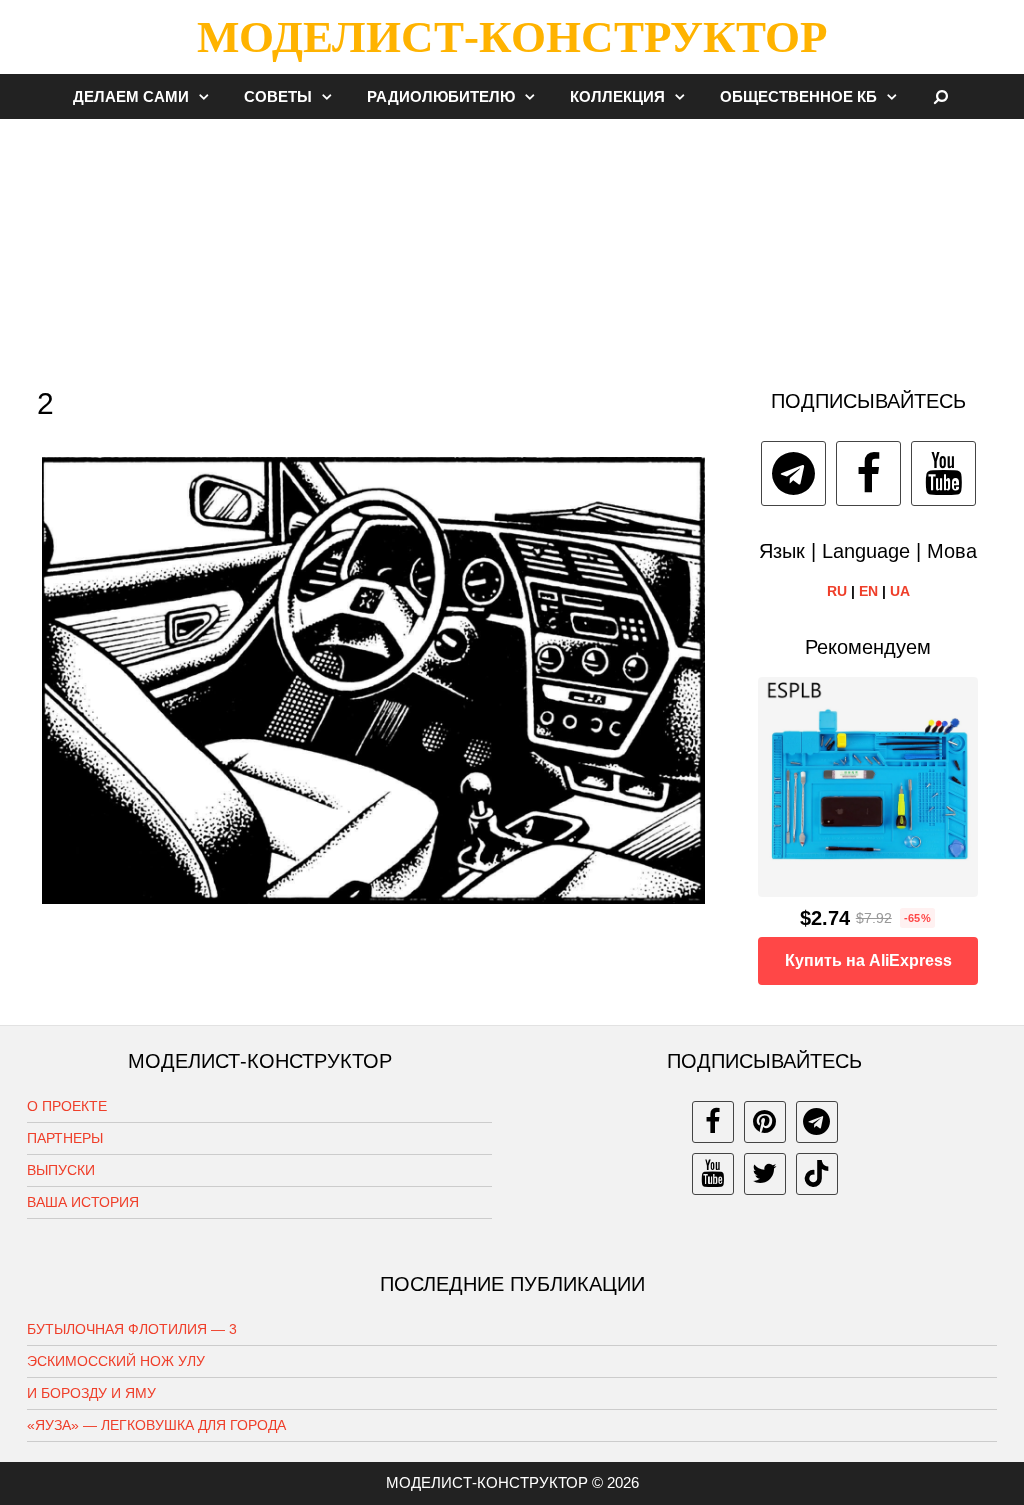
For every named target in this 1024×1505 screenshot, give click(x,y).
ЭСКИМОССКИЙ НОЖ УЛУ (116, 1361)
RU (837, 591)
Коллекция (617, 96)
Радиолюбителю (441, 96)
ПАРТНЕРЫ (65, 1138)
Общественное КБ (798, 96)
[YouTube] (943, 473)
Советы (278, 96)
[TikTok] (817, 1174)
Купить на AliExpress (868, 960)
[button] (209, 96)
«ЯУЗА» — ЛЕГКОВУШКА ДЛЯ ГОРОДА (156, 1425)
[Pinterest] (765, 1122)
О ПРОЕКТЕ (67, 1106)
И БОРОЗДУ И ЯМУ (91, 1393)
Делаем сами (131, 96)
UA (900, 591)
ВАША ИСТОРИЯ (83, 1202)
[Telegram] (793, 473)
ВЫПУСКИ (61, 1170)
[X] (765, 1174)
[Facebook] (868, 473)
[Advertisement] (512, 244)
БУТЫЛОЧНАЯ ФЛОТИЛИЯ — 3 (132, 1329)
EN (868, 591)
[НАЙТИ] (941, 96)
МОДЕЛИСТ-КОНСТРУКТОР (512, 37)
